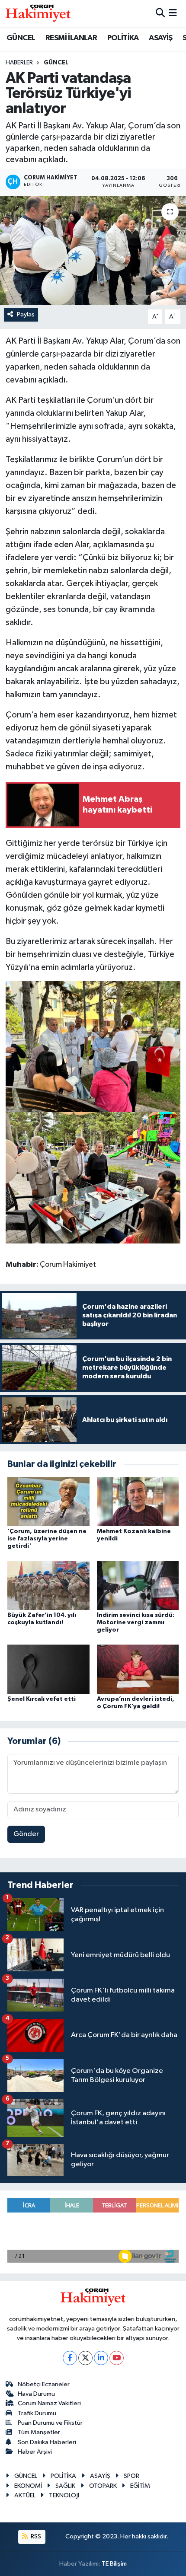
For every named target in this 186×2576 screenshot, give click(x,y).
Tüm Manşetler (39, 2432)
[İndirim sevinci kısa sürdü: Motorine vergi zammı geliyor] (138, 1585)
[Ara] (160, 14)
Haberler (19, 63)
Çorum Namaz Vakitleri (49, 2403)
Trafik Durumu (37, 2413)
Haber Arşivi (35, 2452)
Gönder (26, 1834)
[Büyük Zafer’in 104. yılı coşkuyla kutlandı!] (48, 1585)
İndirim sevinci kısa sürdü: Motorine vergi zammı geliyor (136, 1623)
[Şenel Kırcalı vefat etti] (48, 1669)
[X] (85, 2358)
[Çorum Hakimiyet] (38, 13)
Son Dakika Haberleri (47, 2442)
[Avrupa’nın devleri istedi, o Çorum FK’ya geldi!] (138, 1669)
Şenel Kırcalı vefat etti (42, 1699)
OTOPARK (103, 2486)
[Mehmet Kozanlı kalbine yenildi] (138, 1501)
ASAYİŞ (160, 38)
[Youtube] (117, 2358)
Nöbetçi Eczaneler (44, 2384)
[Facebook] (70, 2358)
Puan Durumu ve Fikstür (50, 2423)
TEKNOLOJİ (64, 2495)
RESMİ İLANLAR (71, 38)
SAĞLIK (65, 2486)
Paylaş (26, 314)
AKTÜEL (25, 2495)
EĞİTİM (140, 2486)
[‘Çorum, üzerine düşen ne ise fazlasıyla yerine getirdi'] (48, 1501)
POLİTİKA (123, 38)
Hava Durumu (36, 2394)
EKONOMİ (28, 2486)
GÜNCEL (21, 38)
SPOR (131, 2476)
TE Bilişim (114, 2564)
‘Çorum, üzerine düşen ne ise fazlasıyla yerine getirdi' (47, 1539)
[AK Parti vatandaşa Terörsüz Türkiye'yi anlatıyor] (93, 250)
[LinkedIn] (101, 2358)
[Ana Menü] (173, 14)
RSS (35, 2536)
